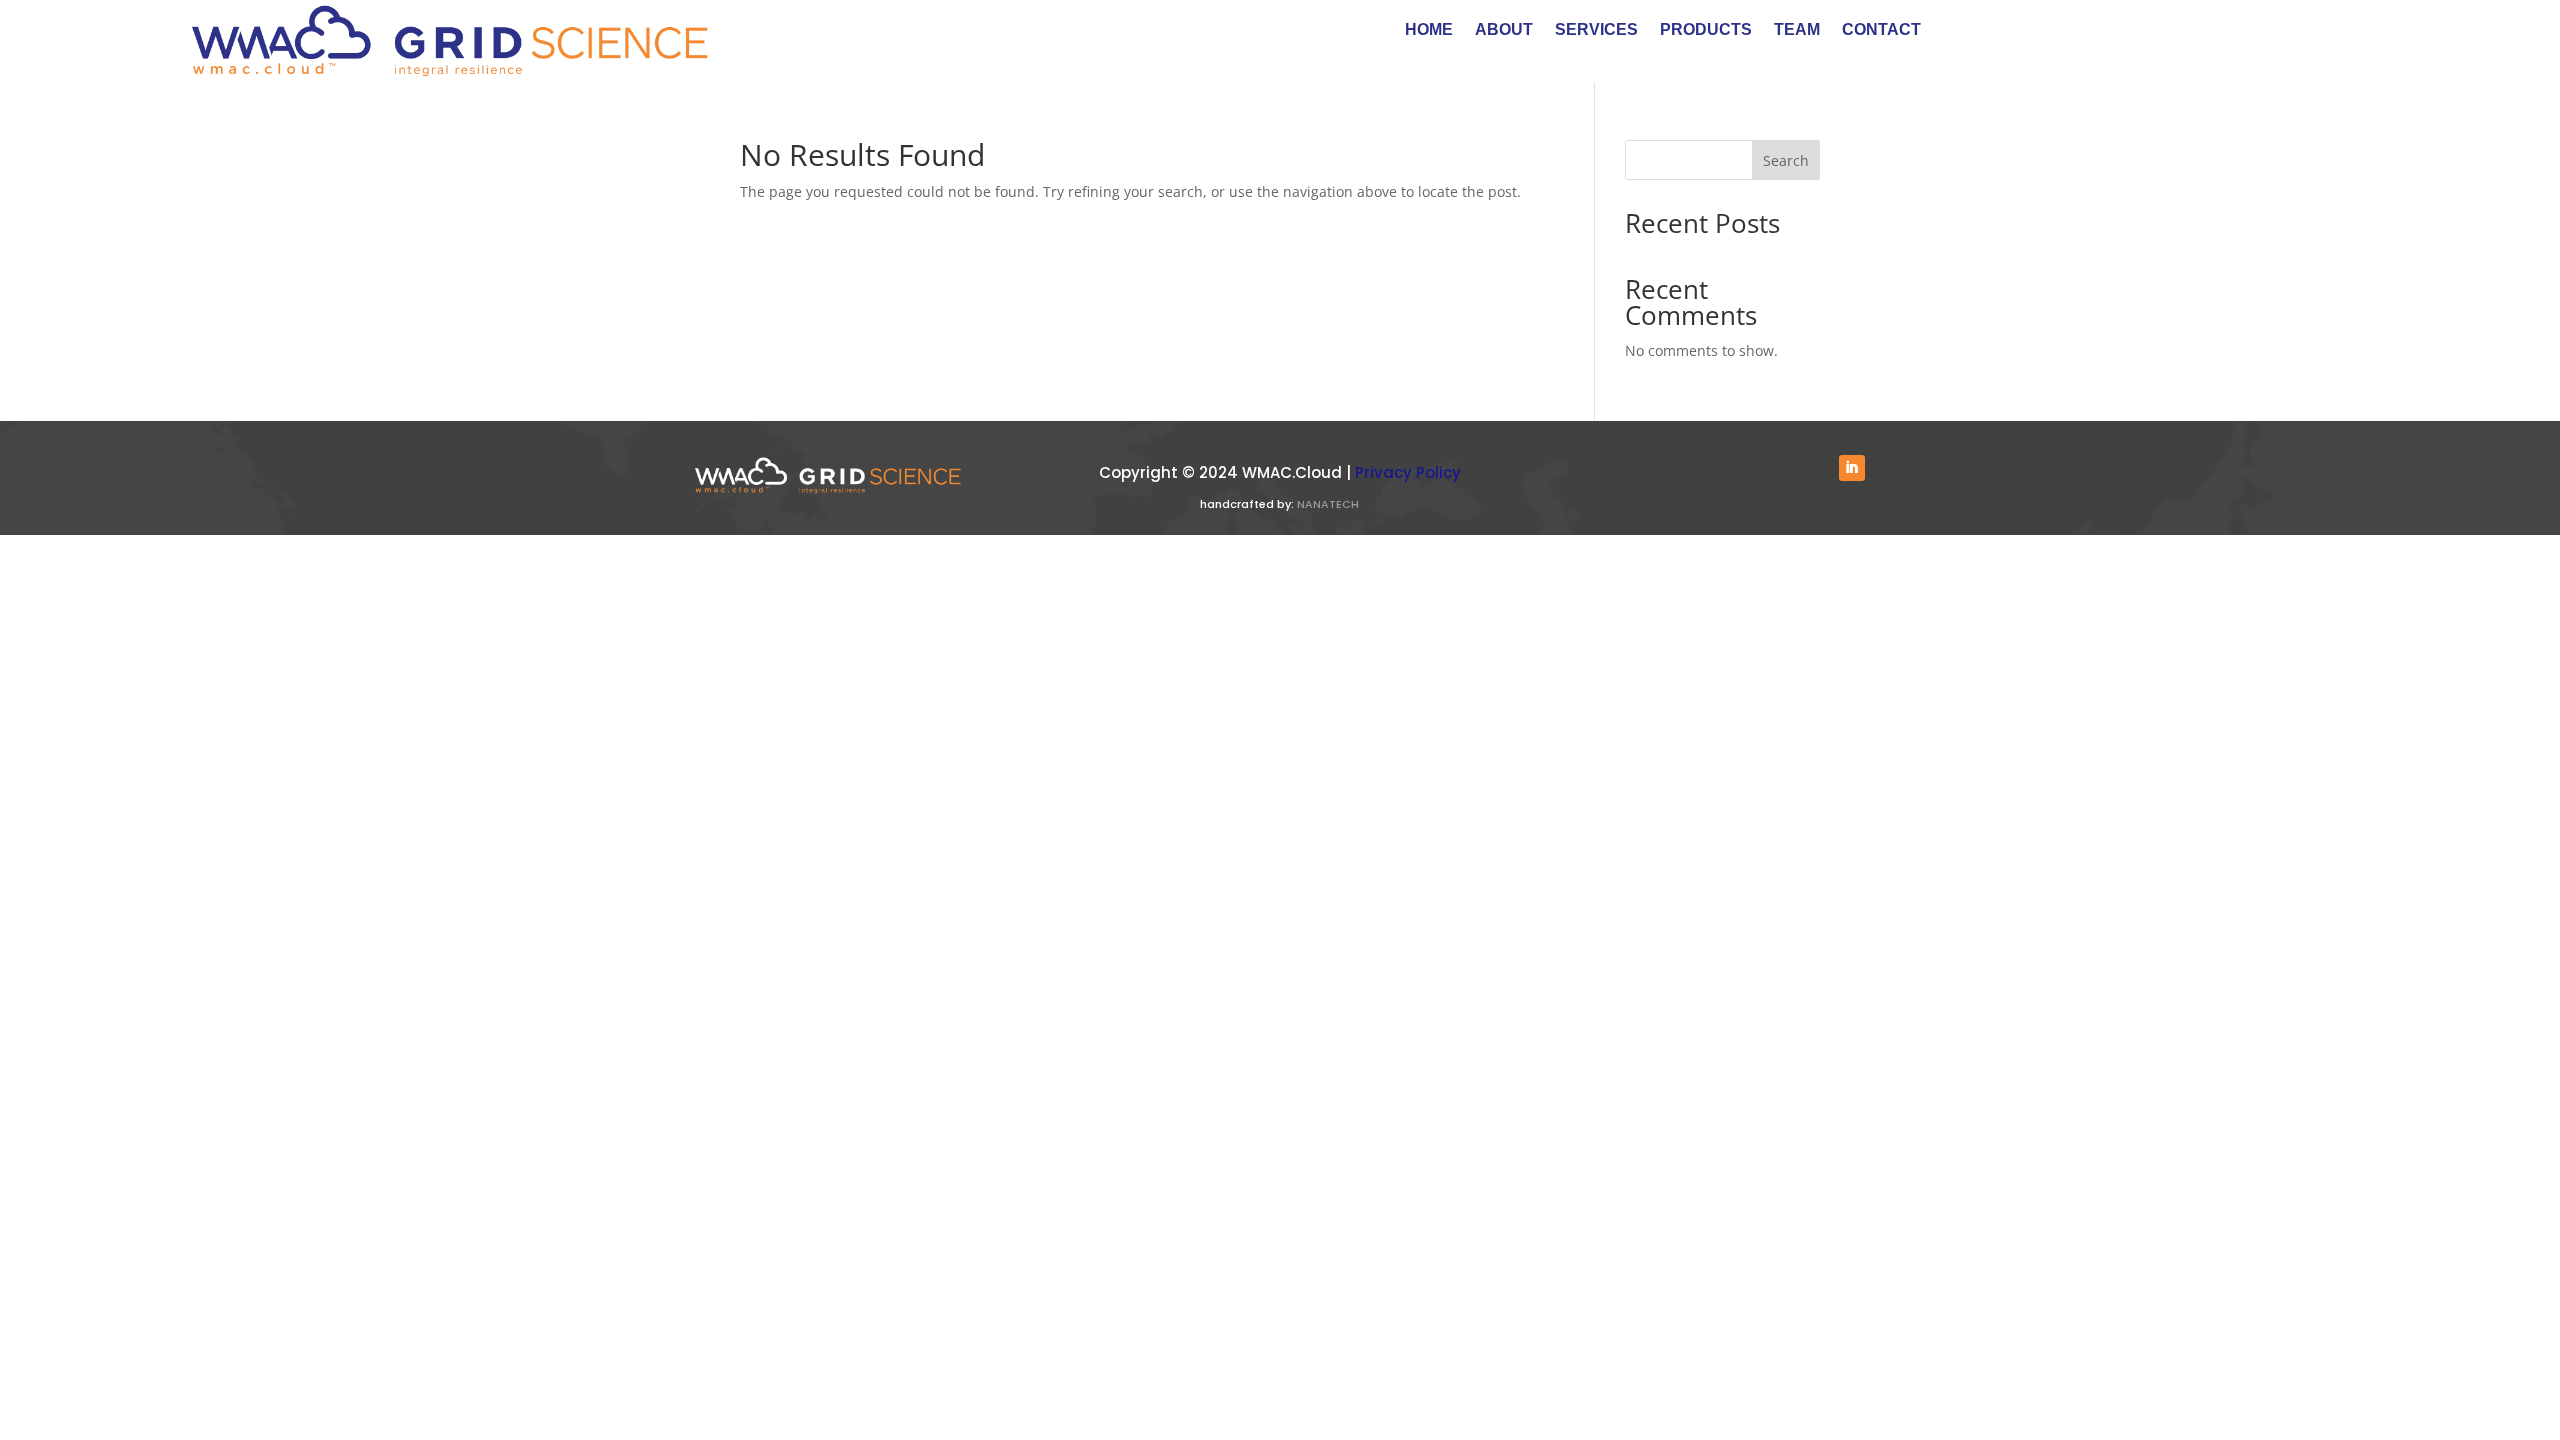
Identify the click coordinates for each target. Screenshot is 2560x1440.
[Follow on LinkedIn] (1852, 468)
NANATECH (1328, 504)
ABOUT (1504, 30)
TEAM (1797, 30)
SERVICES (1596, 30)
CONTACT (1881, 30)
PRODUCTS (1706, 30)
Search (1786, 160)
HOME (1429, 30)
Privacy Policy (1408, 472)
